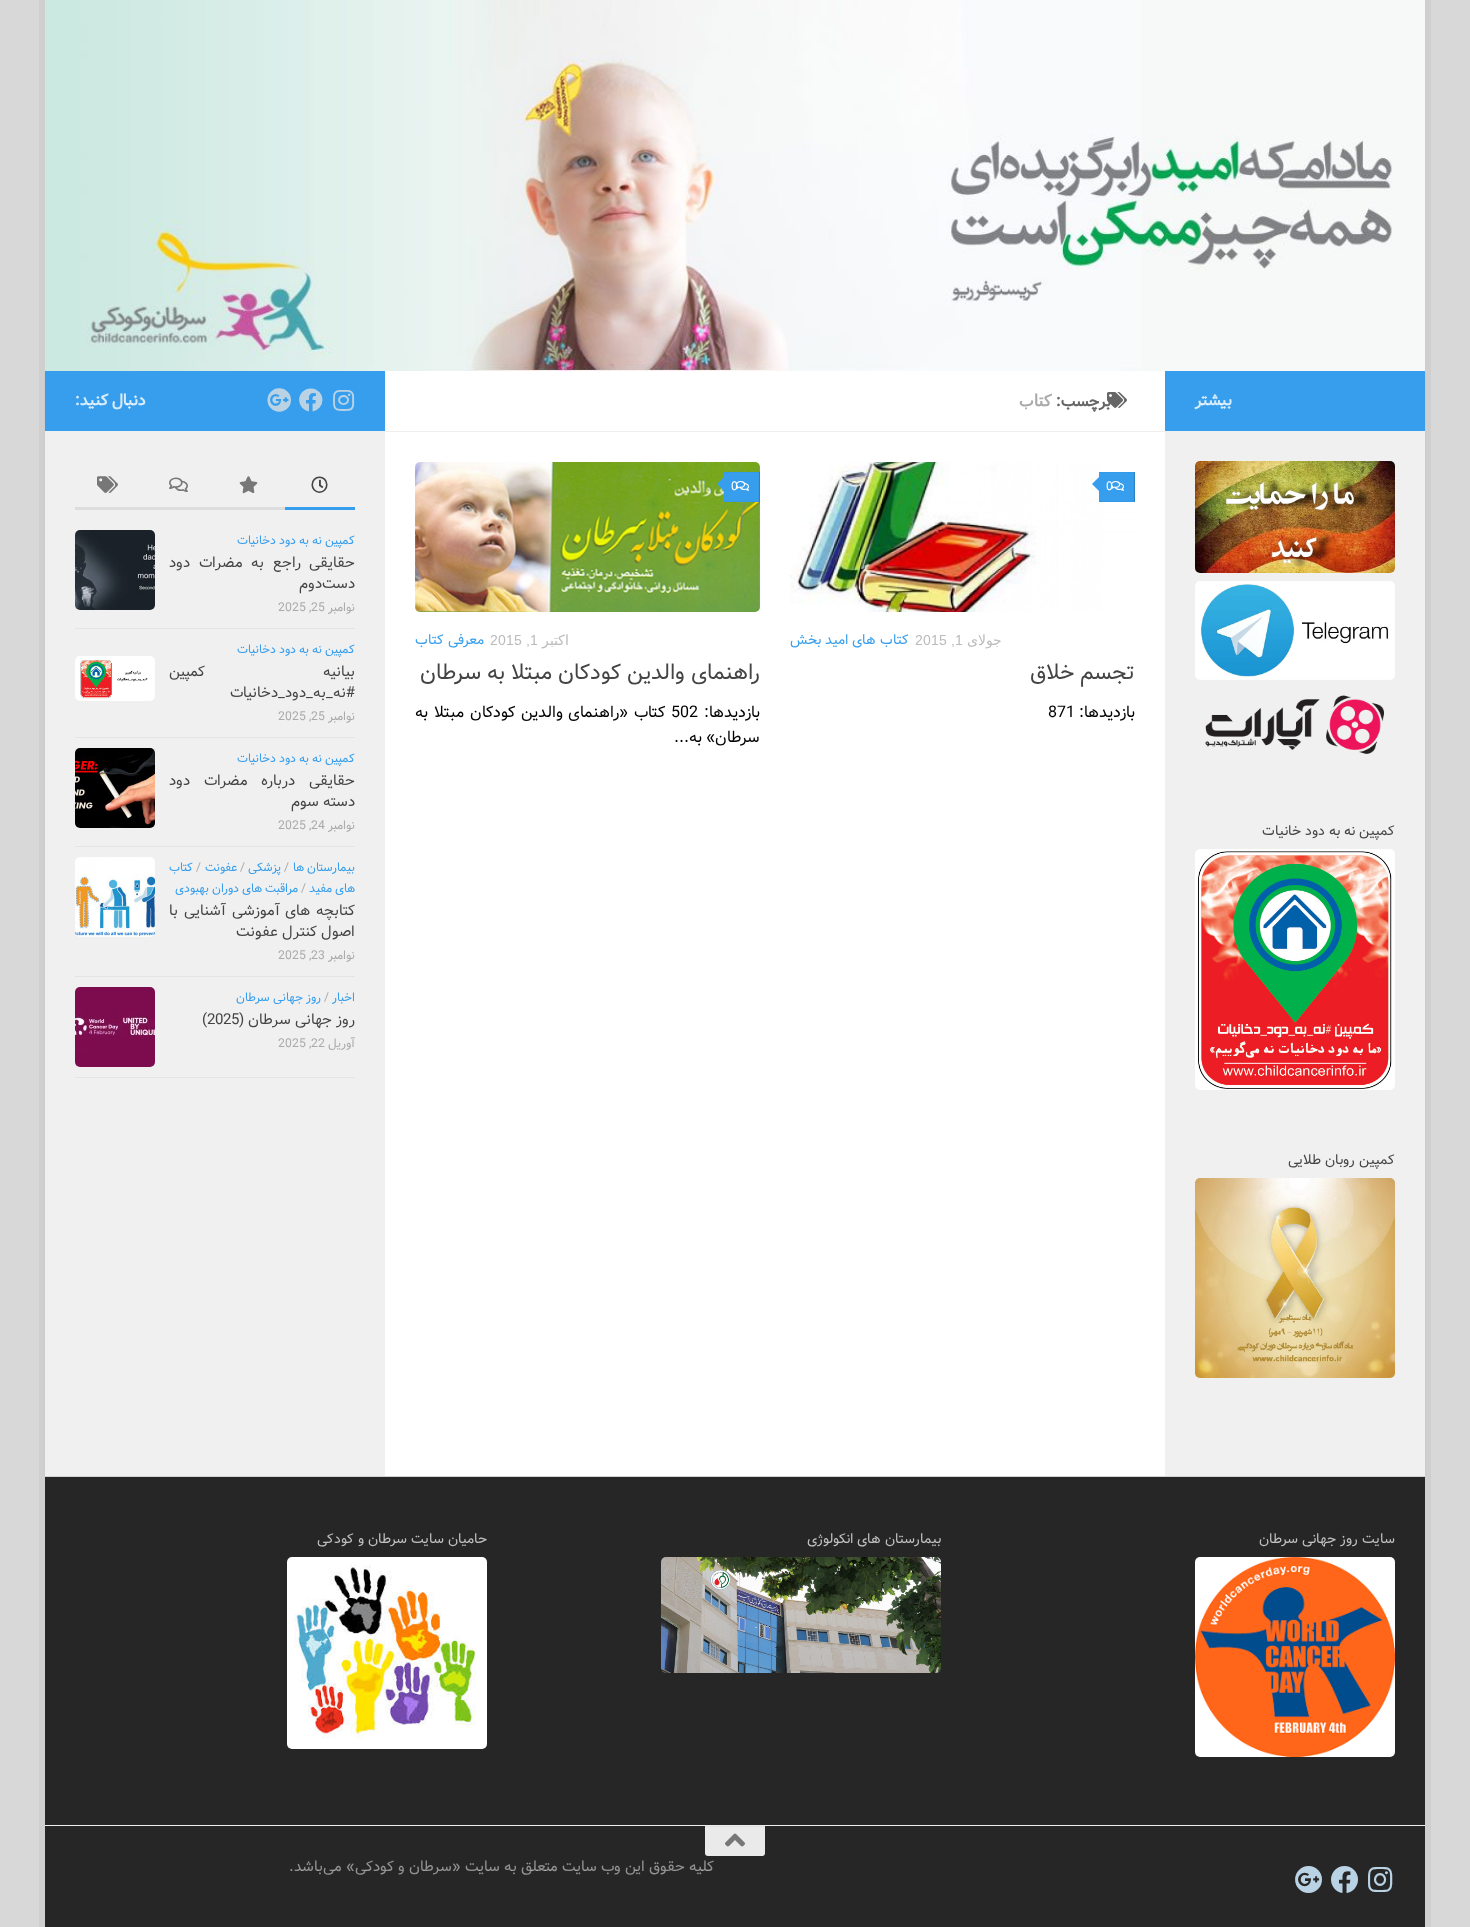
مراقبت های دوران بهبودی (236, 888)
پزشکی (264, 867)
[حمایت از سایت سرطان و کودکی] (1295, 569)
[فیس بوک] (311, 400)
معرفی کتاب (449, 640)
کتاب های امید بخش (849, 640)
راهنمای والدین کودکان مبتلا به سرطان (590, 673)
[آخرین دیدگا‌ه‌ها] (180, 488)
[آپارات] (1295, 757)
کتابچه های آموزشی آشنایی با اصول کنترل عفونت (262, 921)
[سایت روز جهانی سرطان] (1295, 1753)
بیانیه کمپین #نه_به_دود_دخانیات (262, 682)
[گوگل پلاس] (279, 400)
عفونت (221, 867)
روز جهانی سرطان (278, 997)
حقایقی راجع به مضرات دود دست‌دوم (262, 573)
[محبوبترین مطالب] (250, 488)
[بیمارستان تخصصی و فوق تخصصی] (801, 1669)
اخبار (343, 997)
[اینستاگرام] (343, 400)
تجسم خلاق (1082, 673)
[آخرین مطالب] (320, 488)
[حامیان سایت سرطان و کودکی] (387, 1745)
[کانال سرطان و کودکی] (1295, 676)
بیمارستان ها (324, 867)
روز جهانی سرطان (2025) (278, 1020)
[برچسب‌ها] (110, 488)
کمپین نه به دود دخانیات (296, 540)
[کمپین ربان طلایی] (1295, 1374)
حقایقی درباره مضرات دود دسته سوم (262, 791)
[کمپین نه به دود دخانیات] (1295, 1086)
